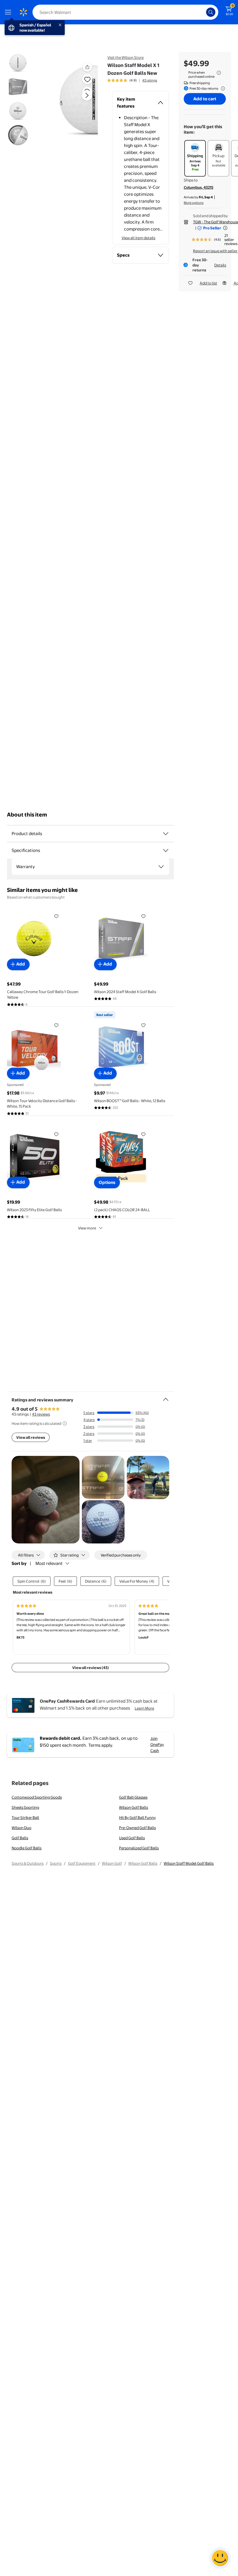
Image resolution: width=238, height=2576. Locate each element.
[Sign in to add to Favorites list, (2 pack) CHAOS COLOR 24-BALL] (143, 1134)
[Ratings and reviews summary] (166, 1397)
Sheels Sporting (25, 1807)
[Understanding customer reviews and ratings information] (65, 1423)
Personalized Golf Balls (139, 1848)
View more (87, 1228)
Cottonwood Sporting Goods (37, 1797)
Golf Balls (20, 1838)
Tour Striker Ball (25, 1817)
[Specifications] (166, 850)
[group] (132, 80)
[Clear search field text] (203, 12)
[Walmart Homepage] (23, 12)
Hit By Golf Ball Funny (137, 1817)
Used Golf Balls (132, 1838)
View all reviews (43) (91, 1668)
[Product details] (166, 834)
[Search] (211, 12)
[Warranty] (161, 867)
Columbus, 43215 (199, 187)
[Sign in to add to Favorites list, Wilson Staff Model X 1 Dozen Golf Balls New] (87, 79)
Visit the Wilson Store (126, 57)
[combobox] (125, 12)
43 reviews (41, 1414)
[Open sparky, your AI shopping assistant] (220, 2558)
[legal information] (219, 73)
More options (194, 203)
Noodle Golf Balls (27, 1848)
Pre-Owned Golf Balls (137, 1828)
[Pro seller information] (225, 228)
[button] (74, 100)
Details (220, 265)
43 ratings (150, 80)
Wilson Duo (21, 1828)
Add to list (208, 283)
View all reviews (31, 1437)
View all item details (138, 238)
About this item (27, 815)
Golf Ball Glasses (133, 1797)
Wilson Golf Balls (134, 1807)
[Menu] (9, 12)
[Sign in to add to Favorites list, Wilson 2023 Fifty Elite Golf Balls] (56, 1134)
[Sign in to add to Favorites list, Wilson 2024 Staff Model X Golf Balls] (143, 916)
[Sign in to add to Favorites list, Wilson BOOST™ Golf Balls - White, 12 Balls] (143, 1025)
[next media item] (87, 95)
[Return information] (222, 88)
